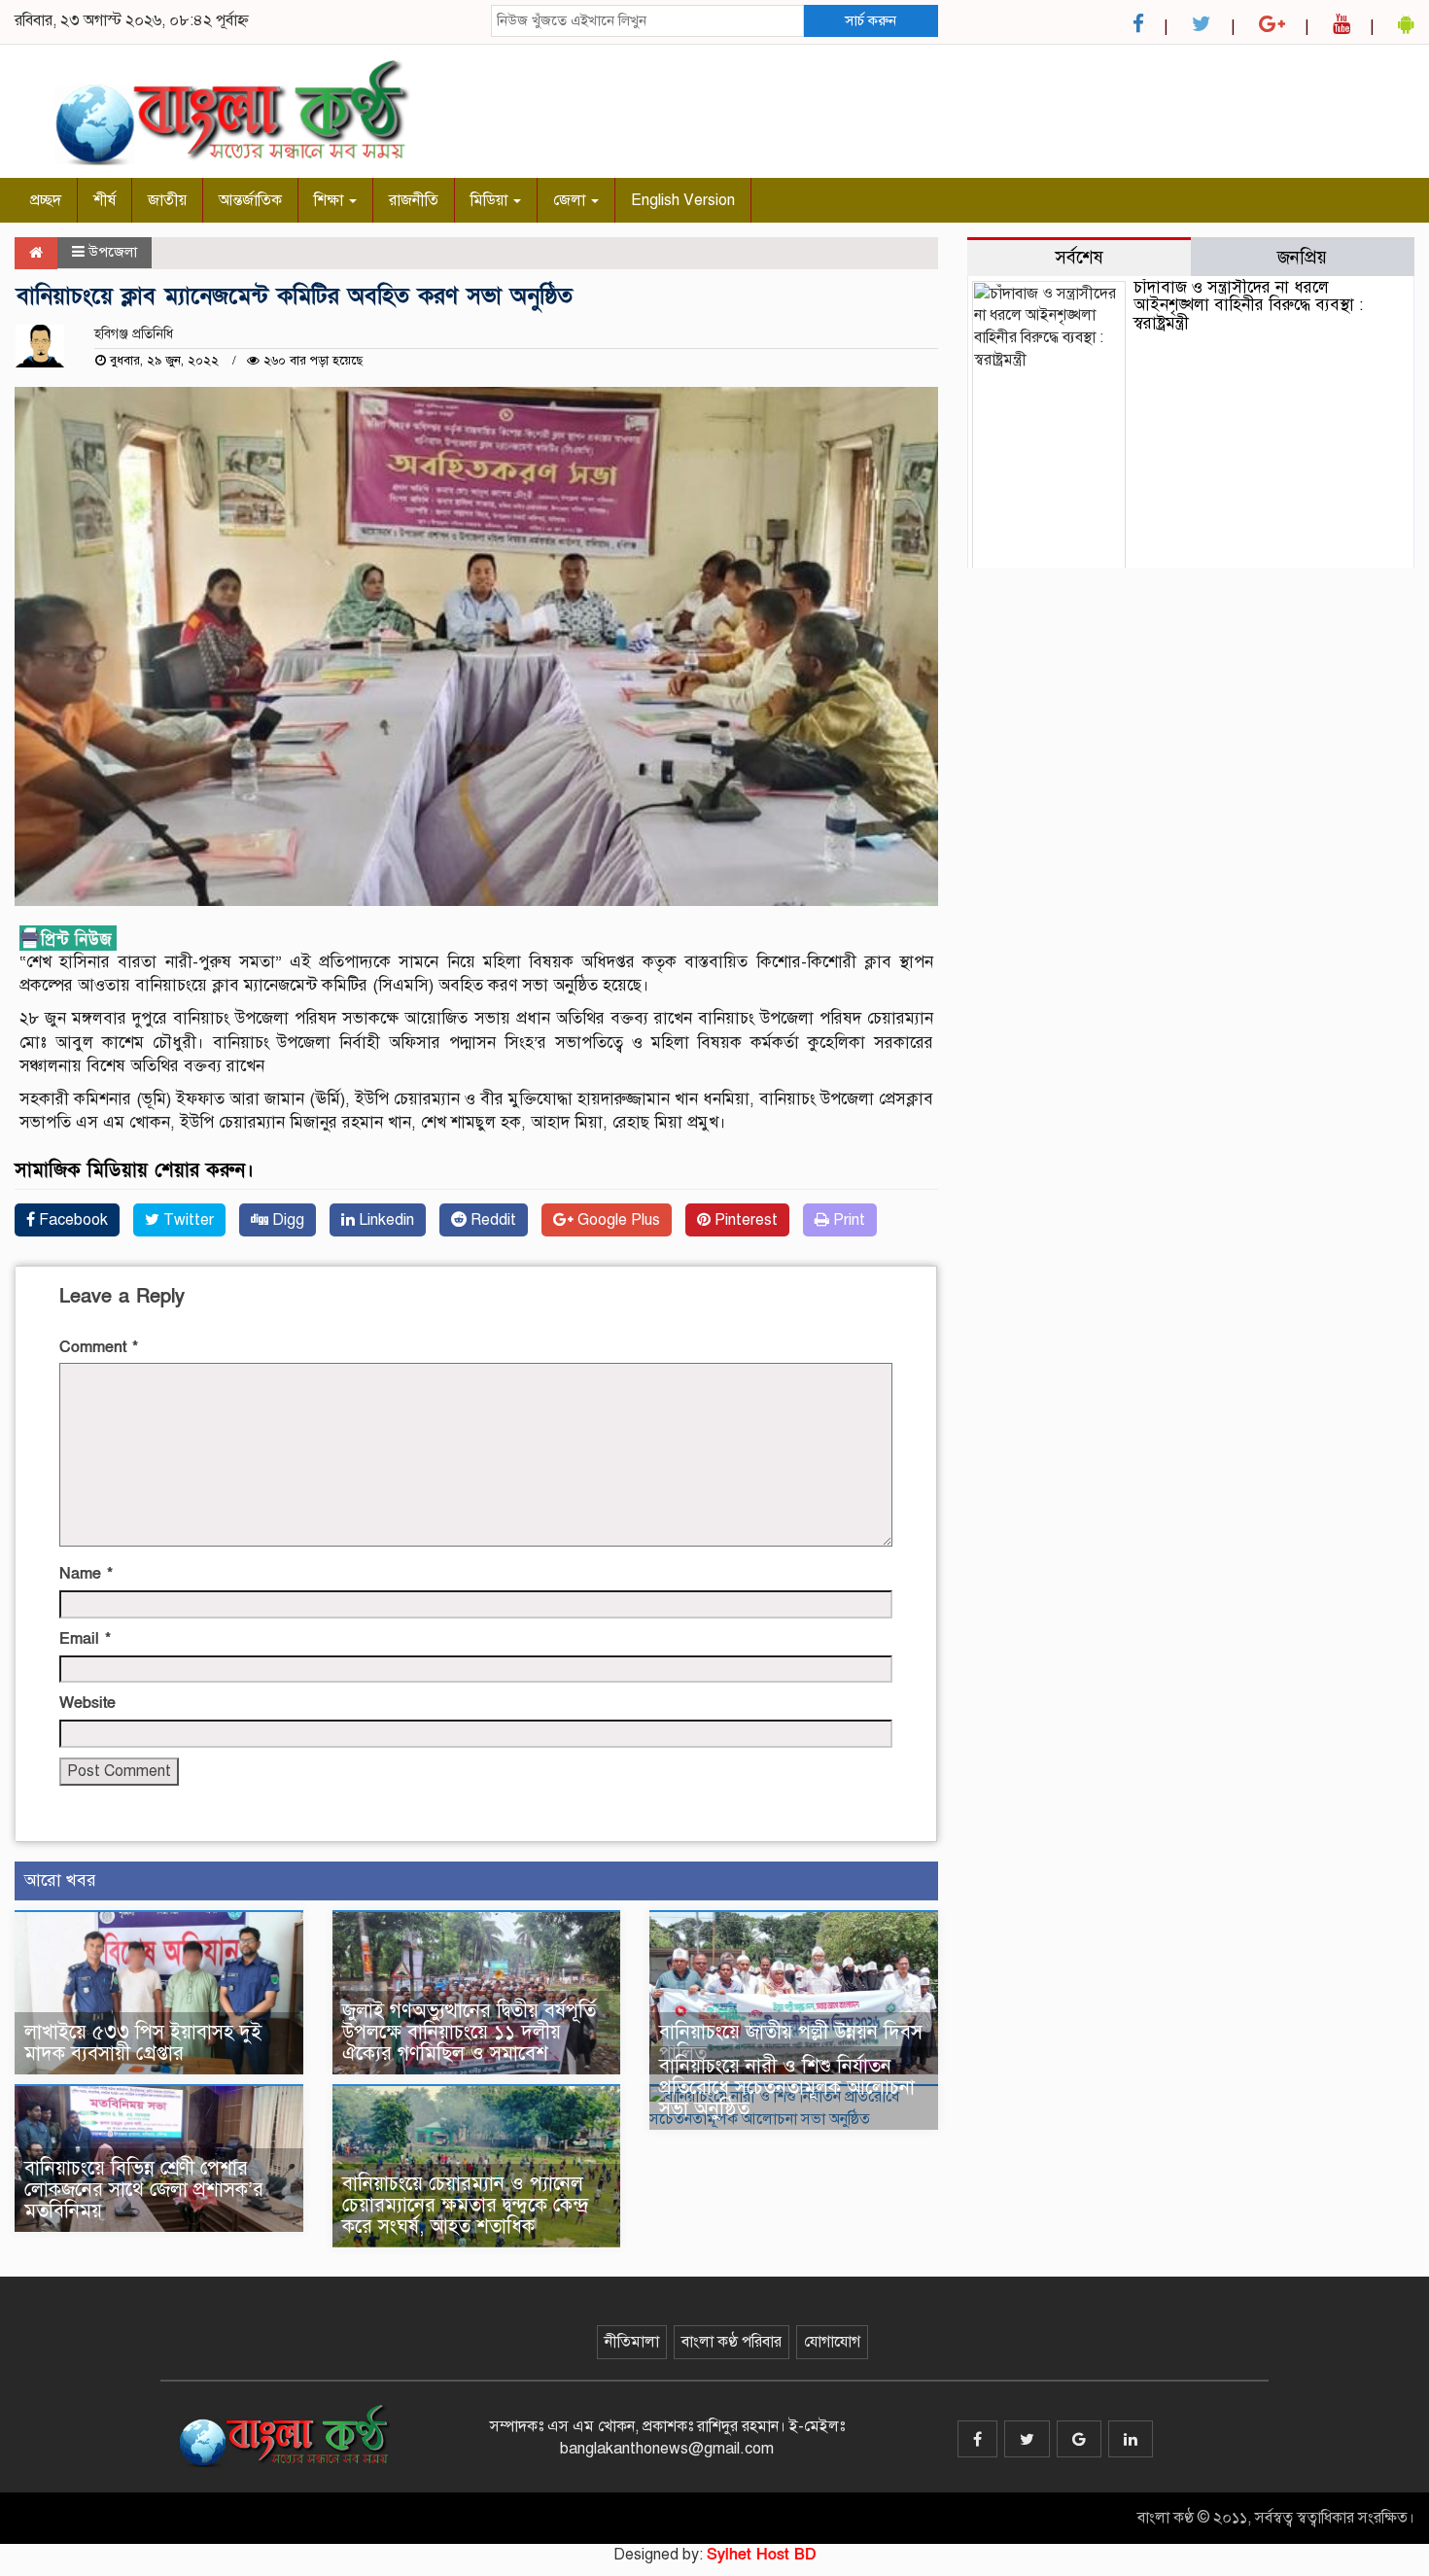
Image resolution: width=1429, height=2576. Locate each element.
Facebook (71, 1220)
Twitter (187, 1220)
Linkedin (384, 1220)
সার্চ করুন (871, 20)
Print (847, 1220)
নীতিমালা (632, 2342)
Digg (286, 1220)
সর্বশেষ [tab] (1079, 257)
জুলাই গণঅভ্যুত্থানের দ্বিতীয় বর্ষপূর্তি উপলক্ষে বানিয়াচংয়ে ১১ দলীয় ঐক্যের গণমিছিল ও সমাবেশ (469, 2032)
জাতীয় (167, 200)
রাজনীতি (414, 200)
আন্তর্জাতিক (250, 200)
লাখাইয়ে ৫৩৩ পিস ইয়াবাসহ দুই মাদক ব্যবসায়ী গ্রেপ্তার (143, 2043)
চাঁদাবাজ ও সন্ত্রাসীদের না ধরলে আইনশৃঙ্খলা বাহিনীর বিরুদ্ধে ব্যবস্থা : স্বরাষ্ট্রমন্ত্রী (1248, 305)
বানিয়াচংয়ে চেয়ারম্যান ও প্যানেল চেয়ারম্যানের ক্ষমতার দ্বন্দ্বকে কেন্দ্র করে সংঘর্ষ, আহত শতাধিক (465, 2205)
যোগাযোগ (832, 2342)
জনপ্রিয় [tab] (1302, 257)
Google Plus (617, 1220)
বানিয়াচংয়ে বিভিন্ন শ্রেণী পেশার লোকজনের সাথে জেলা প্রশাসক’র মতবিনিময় (144, 2190)
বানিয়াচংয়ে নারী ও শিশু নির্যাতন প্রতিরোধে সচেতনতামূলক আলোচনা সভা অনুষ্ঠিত (787, 2088)
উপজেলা (113, 252)
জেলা (571, 200)
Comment (99, 1347)
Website (87, 1703)
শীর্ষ (105, 200)
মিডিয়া (491, 200)
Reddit (491, 1220)
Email (85, 1639)
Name (86, 1574)
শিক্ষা (331, 200)
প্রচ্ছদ (46, 200)
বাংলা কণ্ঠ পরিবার (732, 2342)
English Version (683, 200)
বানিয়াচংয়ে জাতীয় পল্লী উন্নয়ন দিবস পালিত (791, 2043)
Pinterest (744, 1220)
